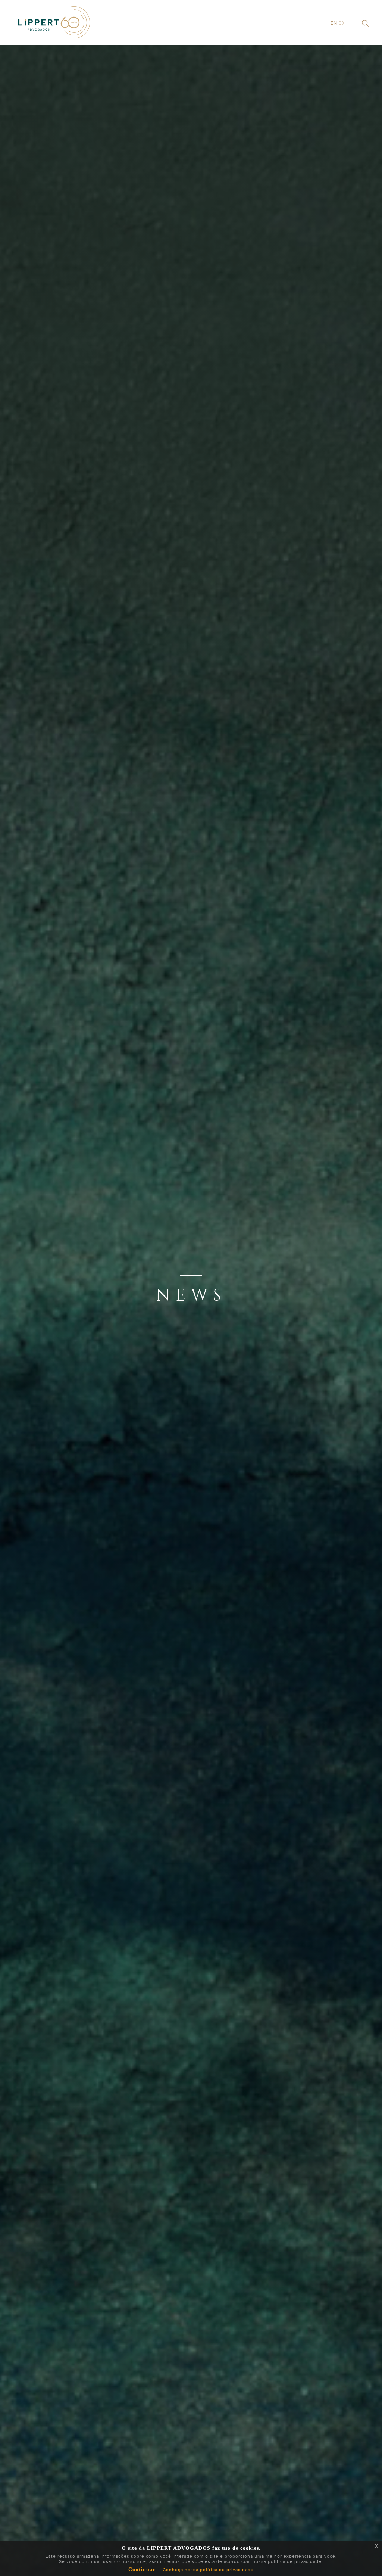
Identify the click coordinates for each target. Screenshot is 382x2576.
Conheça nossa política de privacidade (208, 2570)
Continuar (142, 2570)
